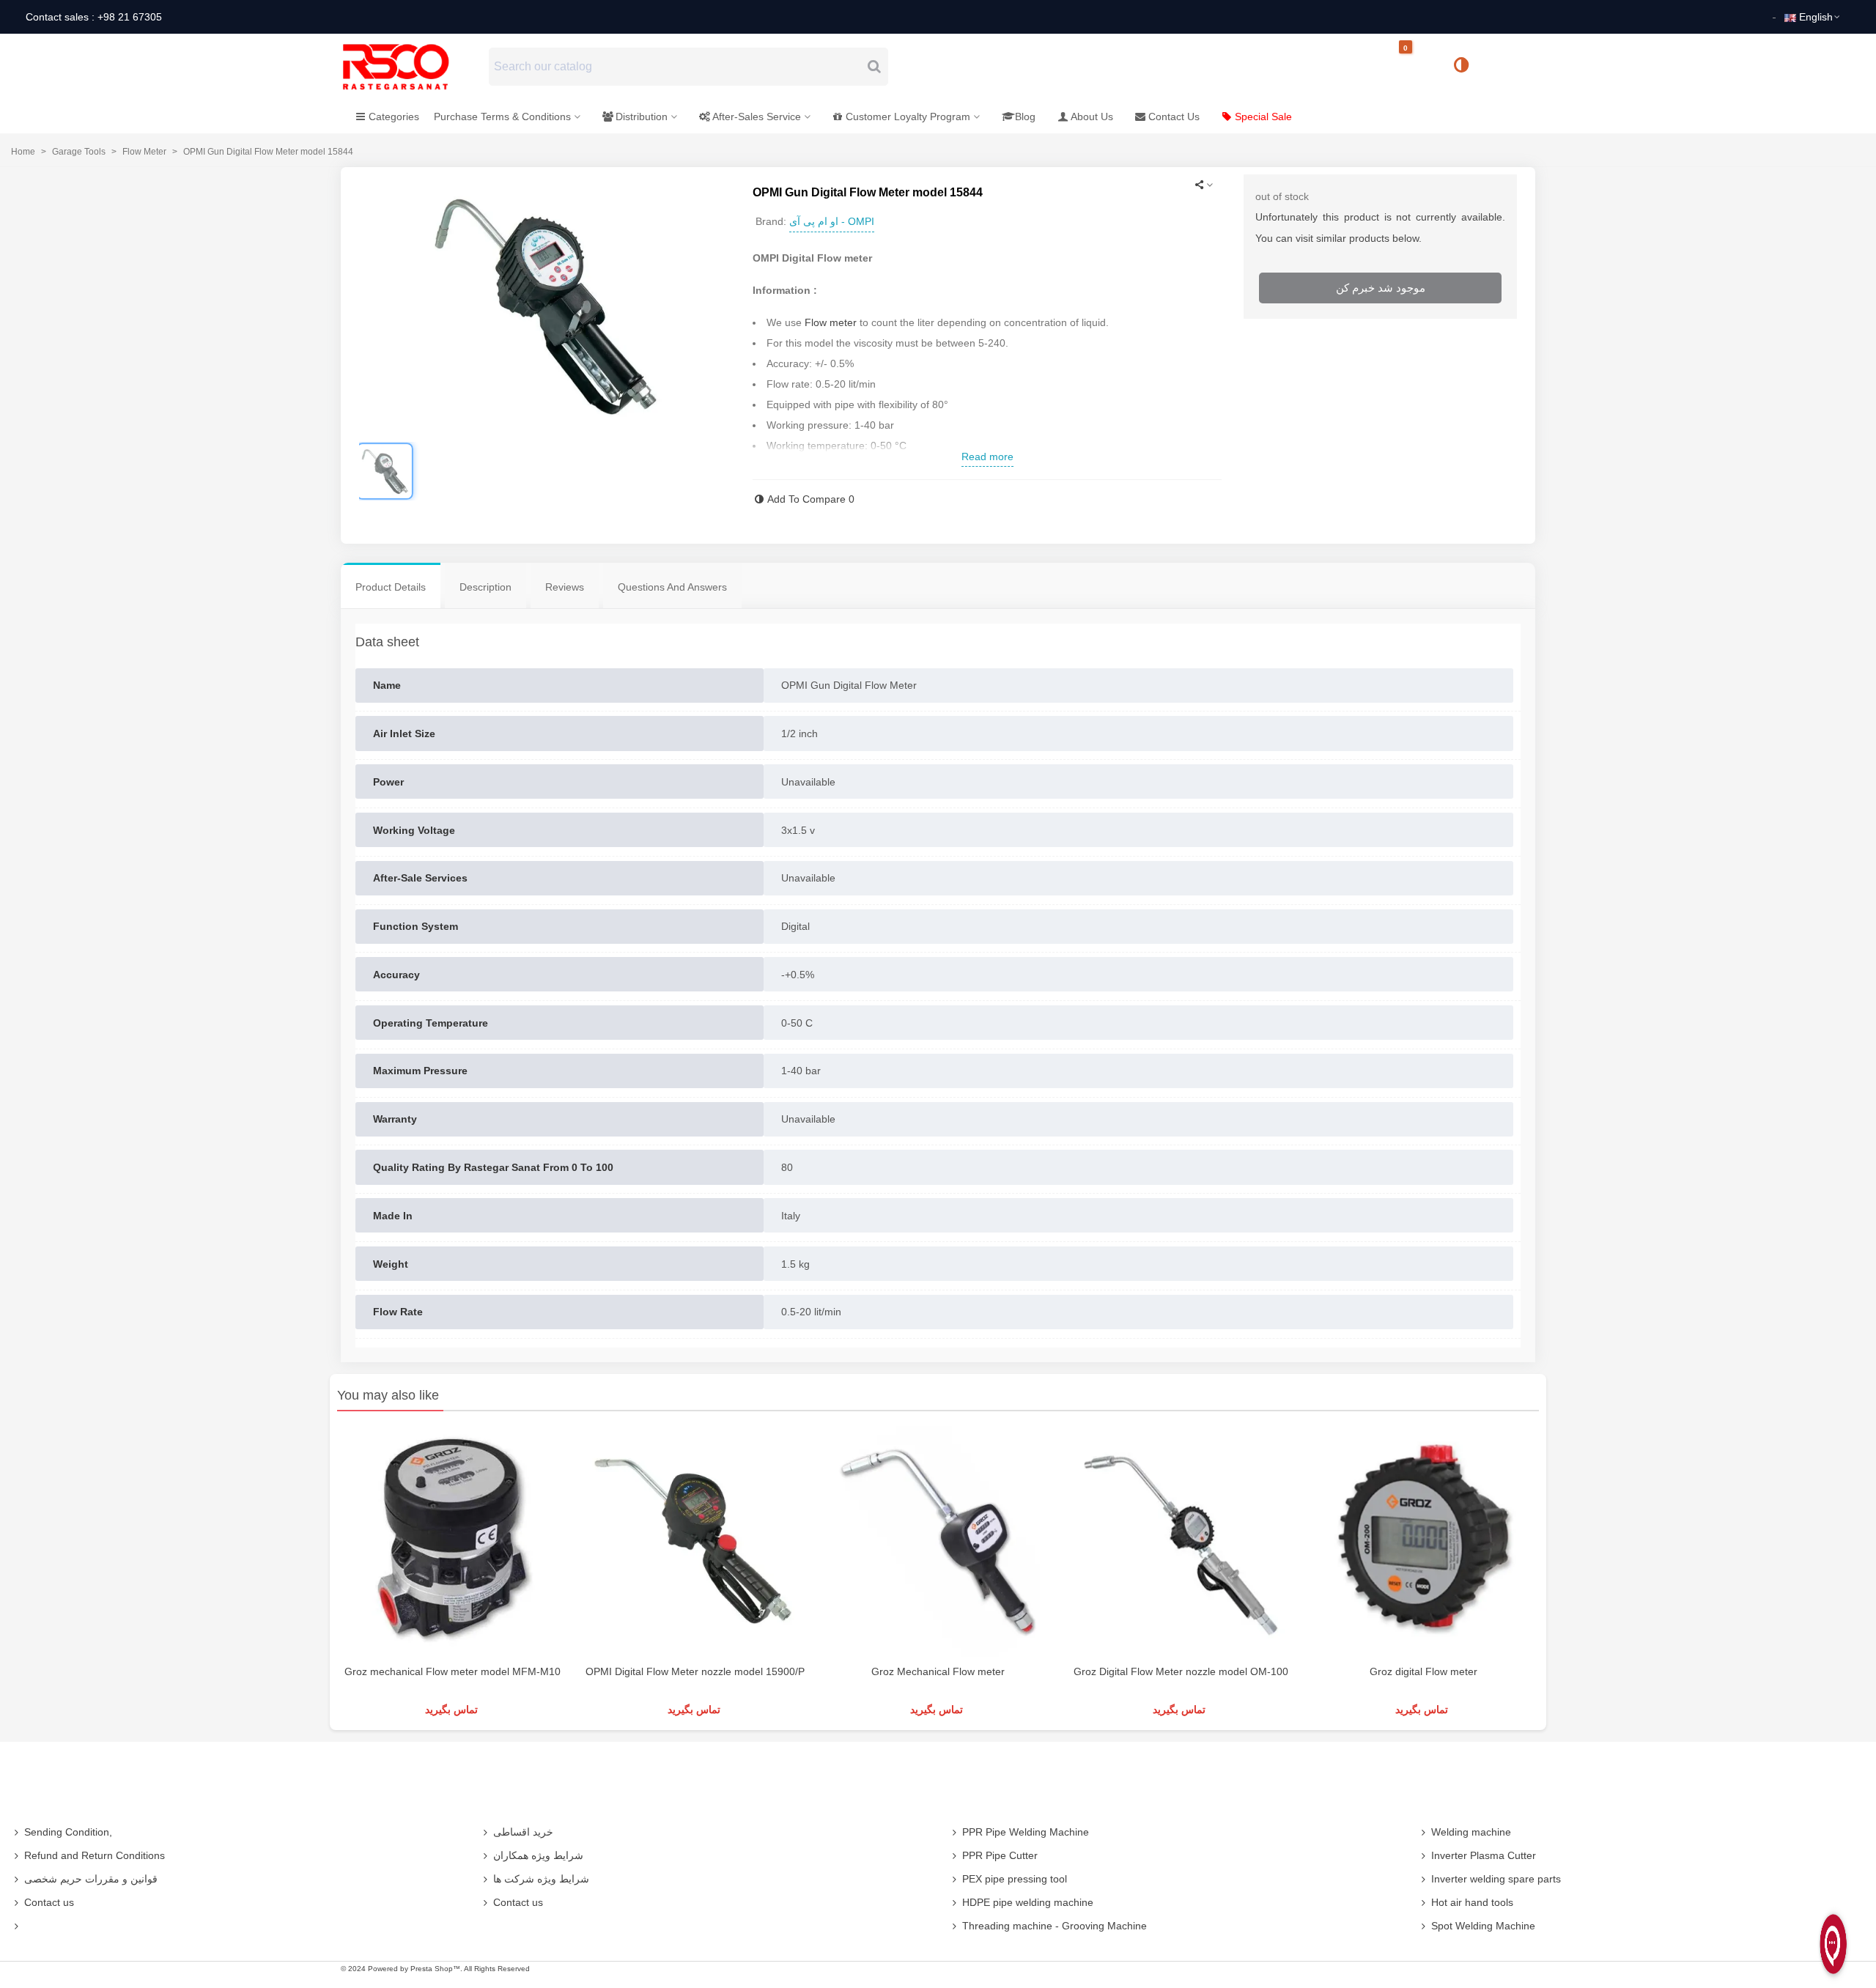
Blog (1025, 117)
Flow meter (831, 322)
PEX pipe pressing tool (1015, 1879)
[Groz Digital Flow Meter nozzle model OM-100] (1181, 1541)
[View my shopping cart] (1418, 67)
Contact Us (1174, 117)
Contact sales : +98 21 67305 (94, 17)
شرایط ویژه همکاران (538, 1855)
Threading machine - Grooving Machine (1055, 1926)
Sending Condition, (68, 1832)
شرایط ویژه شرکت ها (541, 1879)
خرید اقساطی (523, 1832)
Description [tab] (485, 587)
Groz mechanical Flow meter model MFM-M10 (453, 1671)
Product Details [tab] (391, 587)
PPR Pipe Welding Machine (1026, 1832)
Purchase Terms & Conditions (502, 117)
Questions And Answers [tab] (672, 587)
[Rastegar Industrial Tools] (412, 67)
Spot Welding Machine (1483, 1926)
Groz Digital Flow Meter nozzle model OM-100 (1181, 1671)
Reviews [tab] (565, 587)
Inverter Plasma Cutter (1484, 1855)
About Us (1092, 117)
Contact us (49, 1902)
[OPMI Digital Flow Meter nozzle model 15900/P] (695, 1541)
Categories (394, 117)
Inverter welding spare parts (1496, 1879)
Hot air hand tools (1472, 1902)
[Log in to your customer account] (1510, 66)
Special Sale (1263, 117)
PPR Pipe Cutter (1000, 1855)
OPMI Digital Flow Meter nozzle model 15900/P (695, 1671)
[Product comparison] (1466, 67)
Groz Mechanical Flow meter (938, 1671)
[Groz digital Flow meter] (1423, 1541)
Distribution (642, 117)
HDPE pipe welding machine (1028, 1902)
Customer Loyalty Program (908, 117)
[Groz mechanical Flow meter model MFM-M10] (453, 1541)
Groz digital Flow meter (1423, 1671)
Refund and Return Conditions (95, 1855)
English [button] (1816, 17)
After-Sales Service (757, 117)
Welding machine (1471, 1832)
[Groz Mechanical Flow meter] (938, 1541)
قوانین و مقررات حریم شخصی (91, 1879)
